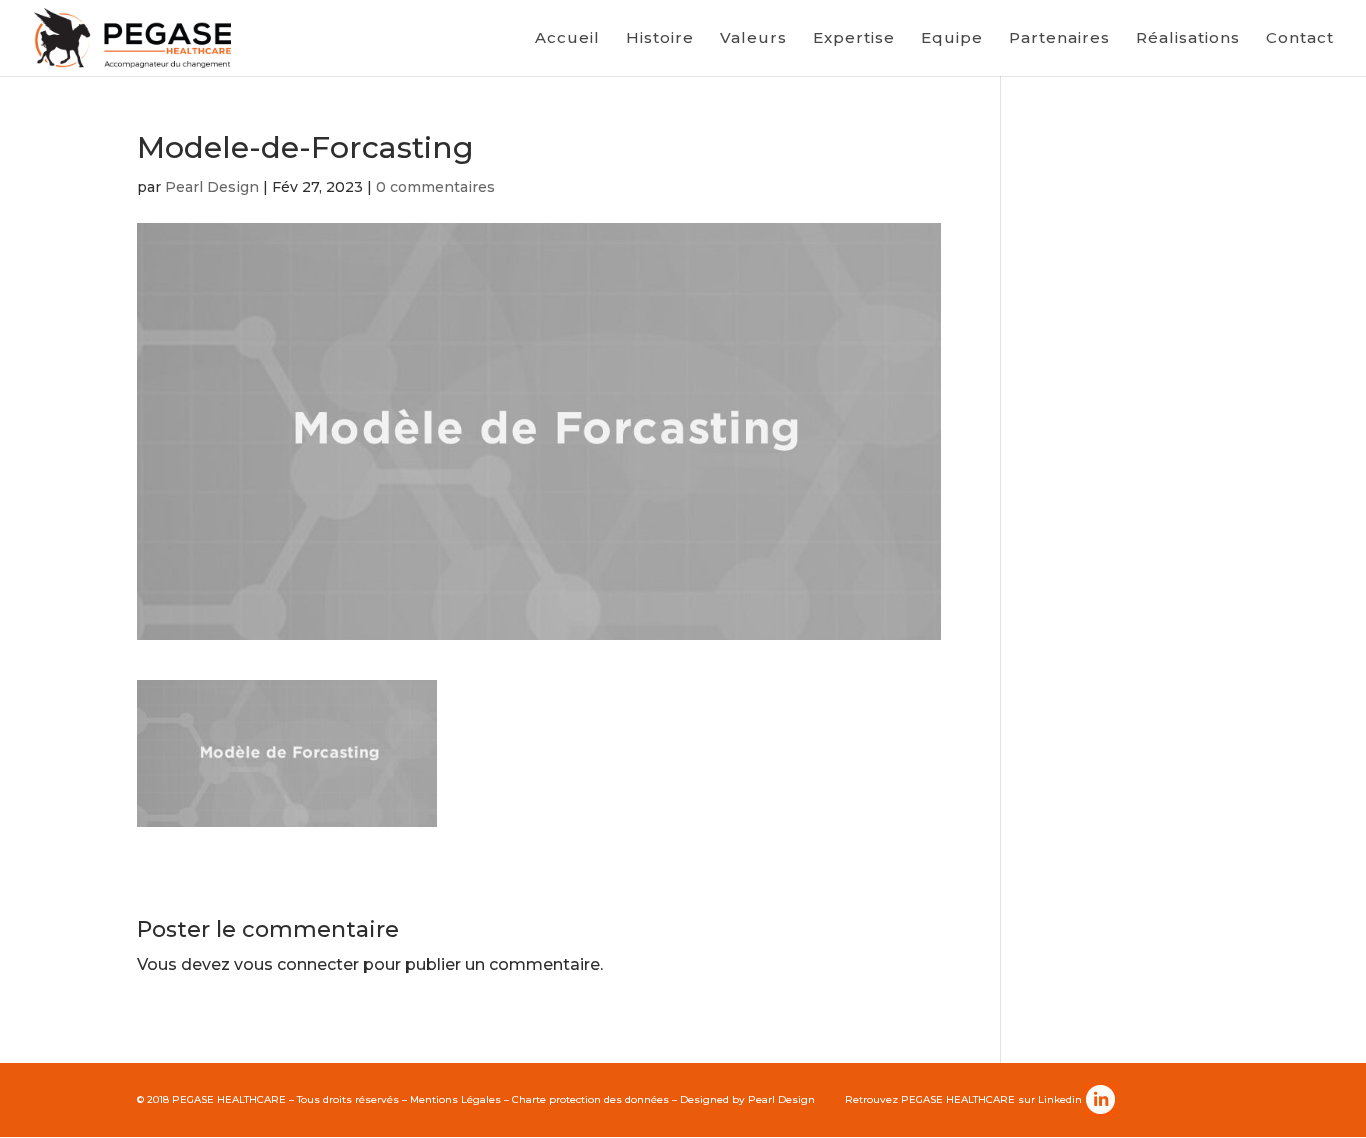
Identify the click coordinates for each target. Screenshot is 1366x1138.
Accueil (567, 39)
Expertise (854, 39)
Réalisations (1188, 39)
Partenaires (1059, 39)
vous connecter (296, 964)
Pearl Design (212, 187)
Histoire (660, 39)
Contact (1300, 39)
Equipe (952, 39)
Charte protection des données (590, 1099)
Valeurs (753, 39)
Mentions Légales (455, 1099)
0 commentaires (435, 187)
